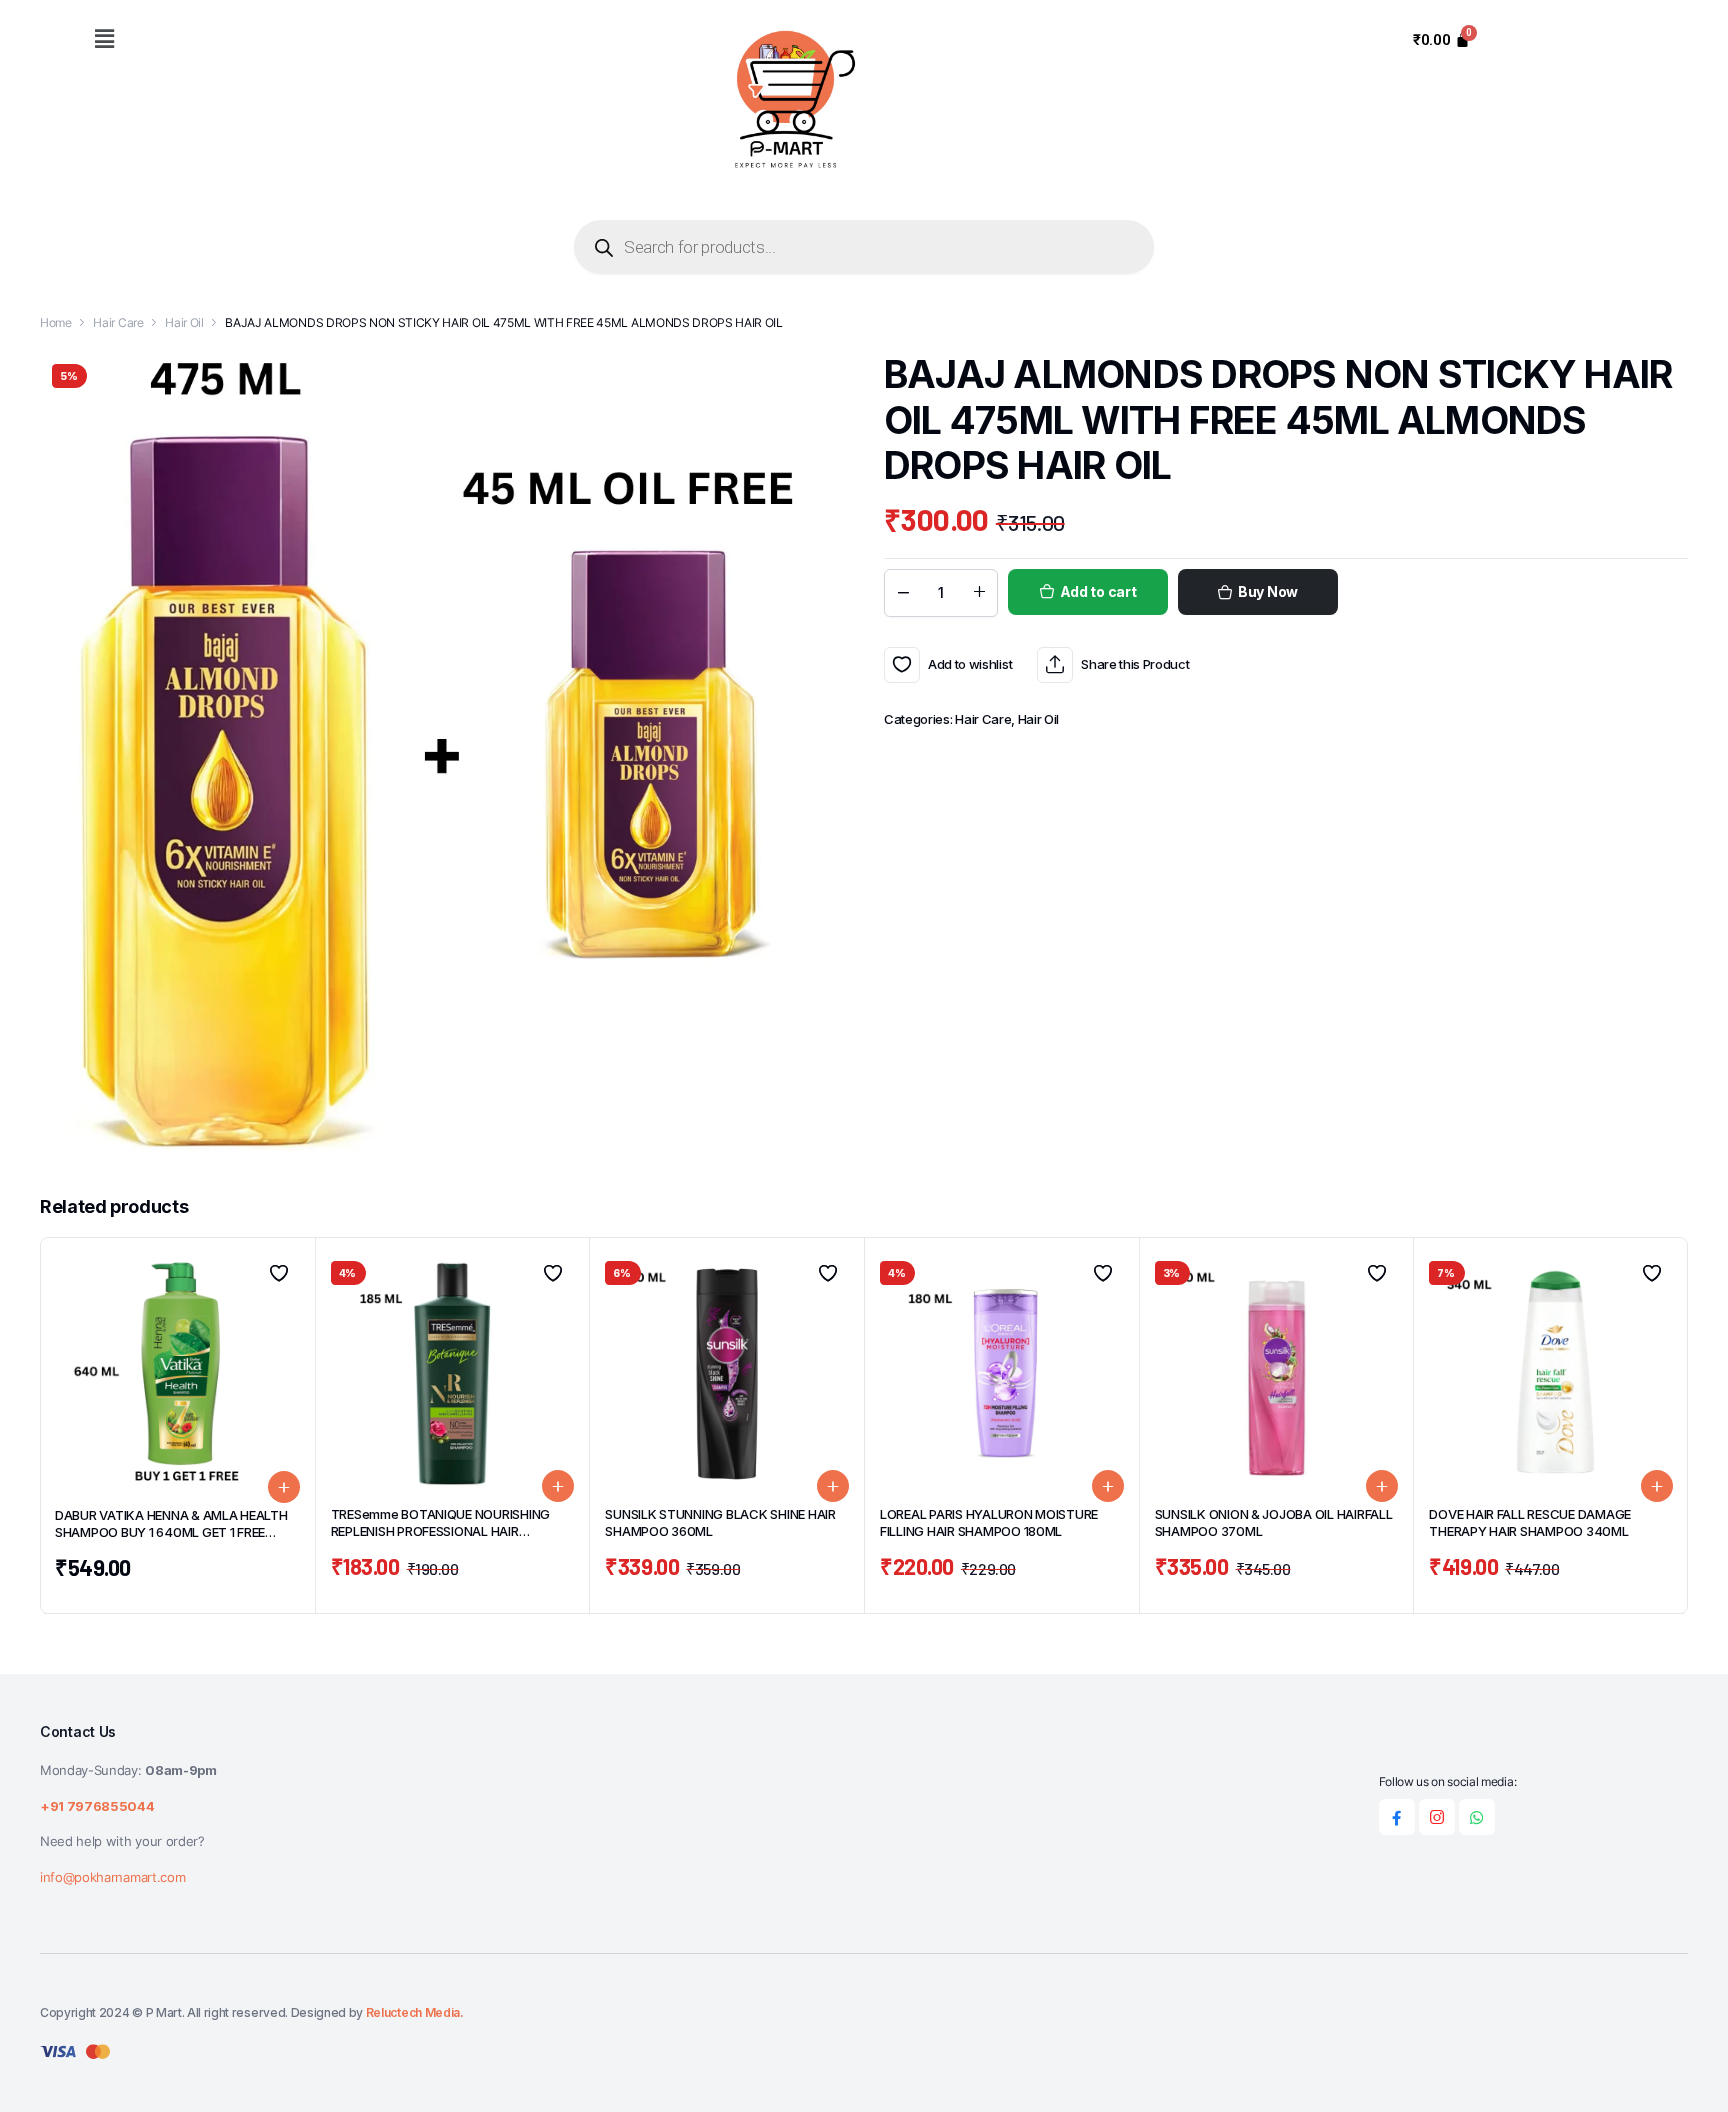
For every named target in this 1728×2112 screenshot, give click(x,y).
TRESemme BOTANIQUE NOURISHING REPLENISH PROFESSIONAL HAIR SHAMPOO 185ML (440, 1531)
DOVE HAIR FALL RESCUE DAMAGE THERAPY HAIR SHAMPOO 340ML (1530, 1522)
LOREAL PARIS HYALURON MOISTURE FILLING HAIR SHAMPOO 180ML (989, 1522)
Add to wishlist (902, 665)
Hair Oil (184, 322)
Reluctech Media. (415, 2012)
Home (56, 322)
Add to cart (1098, 591)
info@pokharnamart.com (112, 1877)
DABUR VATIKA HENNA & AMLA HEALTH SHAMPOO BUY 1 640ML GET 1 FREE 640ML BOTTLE (171, 1532)
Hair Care (118, 322)
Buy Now (1268, 591)
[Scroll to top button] (1683, 2067)
